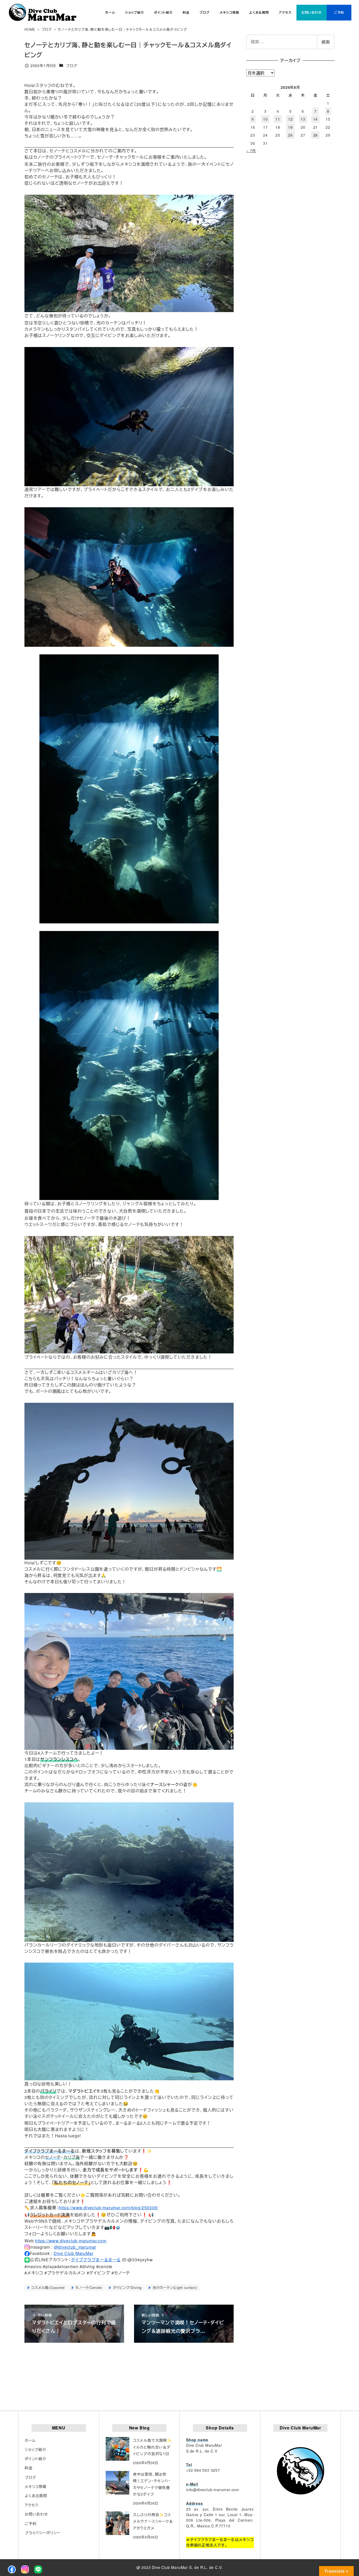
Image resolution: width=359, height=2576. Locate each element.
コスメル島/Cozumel (47, 2287)
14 (316, 119)
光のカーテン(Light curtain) (174, 2287)
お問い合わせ (36, 2514)
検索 (326, 42)
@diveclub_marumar (75, 2247)
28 (316, 135)
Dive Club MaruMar (74, 2253)
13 (303, 119)
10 (265, 119)
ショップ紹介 (35, 2449)
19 (290, 127)
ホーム (30, 2440)
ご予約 (30, 2523)
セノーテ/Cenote (88, 2287)
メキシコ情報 (36, 2486)
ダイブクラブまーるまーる (96, 2260)
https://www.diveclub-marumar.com (71, 2241)
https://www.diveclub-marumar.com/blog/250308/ (108, 2208)
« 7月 (251, 151)
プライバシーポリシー (43, 2533)
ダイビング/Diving (127, 2287)
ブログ (72, 65)
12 (290, 119)
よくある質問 (36, 2496)
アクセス (32, 2505)
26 (290, 135)
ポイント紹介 (35, 2459)
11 (278, 119)
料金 (29, 2468)
